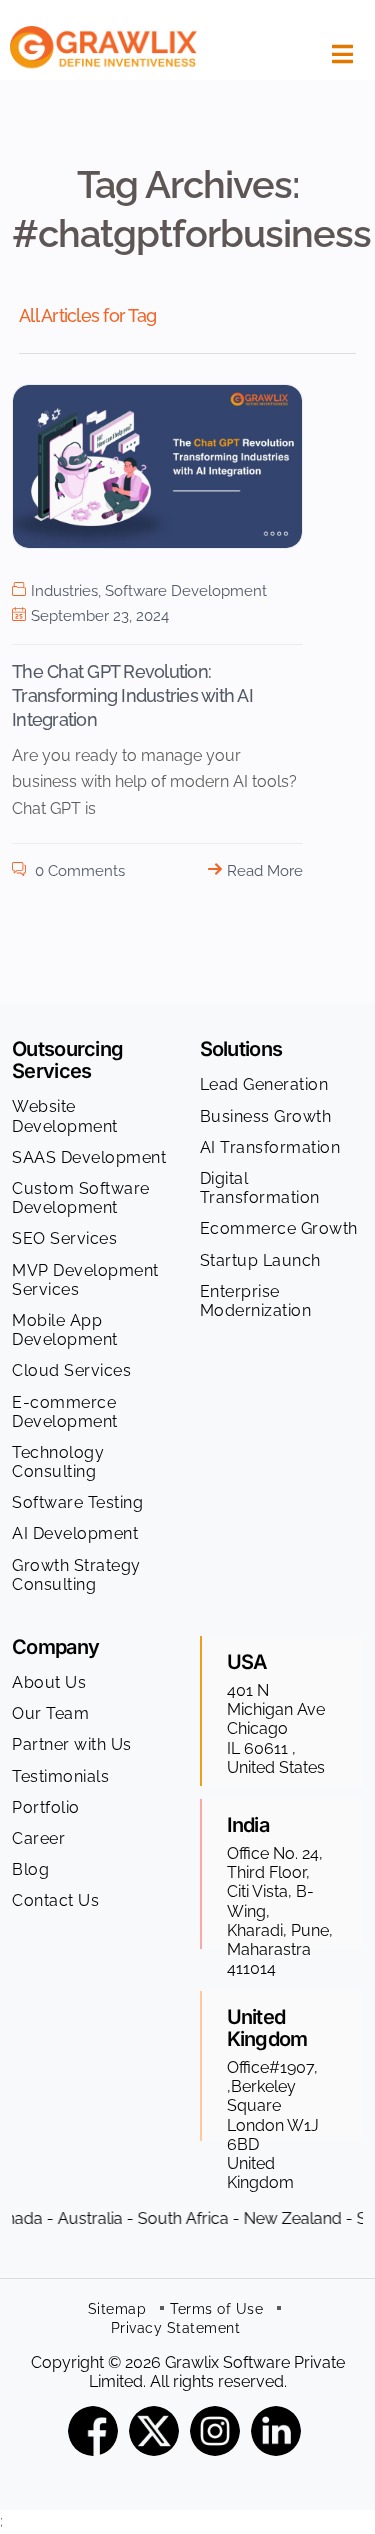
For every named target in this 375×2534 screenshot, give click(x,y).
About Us (49, 1682)
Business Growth (266, 1116)
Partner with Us (72, 1744)
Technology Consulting (58, 1462)
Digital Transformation (260, 1188)
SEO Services (64, 1238)
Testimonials (60, 1776)
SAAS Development (89, 1157)
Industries (64, 591)
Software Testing (77, 1502)
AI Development (75, 1533)
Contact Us (55, 1900)
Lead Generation (264, 1084)
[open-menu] (337, 54)
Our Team (50, 1713)
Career (38, 1838)
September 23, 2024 (100, 616)
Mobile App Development (65, 1330)
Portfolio (46, 1807)
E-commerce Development (65, 1412)
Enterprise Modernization (256, 1301)
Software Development (186, 591)
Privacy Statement (176, 2328)
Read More (265, 871)
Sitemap (117, 2309)
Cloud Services (71, 1370)
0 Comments (78, 871)
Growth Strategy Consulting (76, 1575)
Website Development (65, 1116)
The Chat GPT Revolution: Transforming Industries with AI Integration (132, 696)
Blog (30, 1869)
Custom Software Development (81, 1198)
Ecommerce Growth (279, 1228)
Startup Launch (260, 1260)
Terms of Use (216, 2309)
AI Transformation (270, 1147)
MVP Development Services (85, 1280)
